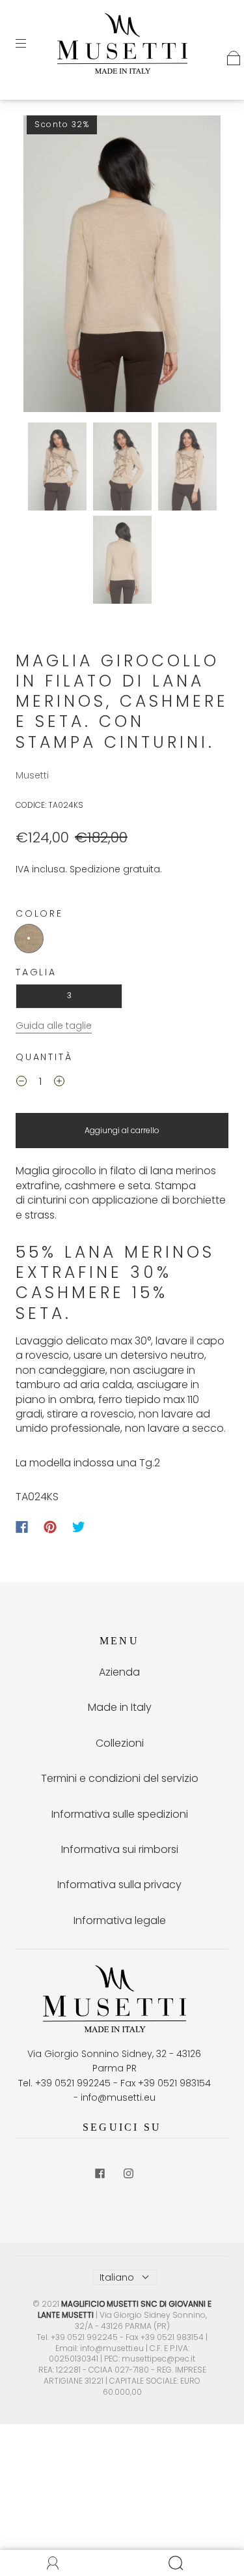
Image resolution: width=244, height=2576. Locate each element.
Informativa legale (120, 1920)
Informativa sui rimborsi (120, 1849)
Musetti (32, 775)
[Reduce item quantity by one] (21, 1083)
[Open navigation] (30, 44)
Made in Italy (120, 1707)
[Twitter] (79, 1527)
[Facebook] (22, 1527)
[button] (43, 266)
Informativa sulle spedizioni (120, 1814)
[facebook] (100, 2174)
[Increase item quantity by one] (59, 1083)
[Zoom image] (122, 266)
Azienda (119, 1672)
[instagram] (129, 2174)
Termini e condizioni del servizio (120, 1778)
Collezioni (120, 1743)
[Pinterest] (50, 1527)
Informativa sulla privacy (119, 1885)
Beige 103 (29, 939)
